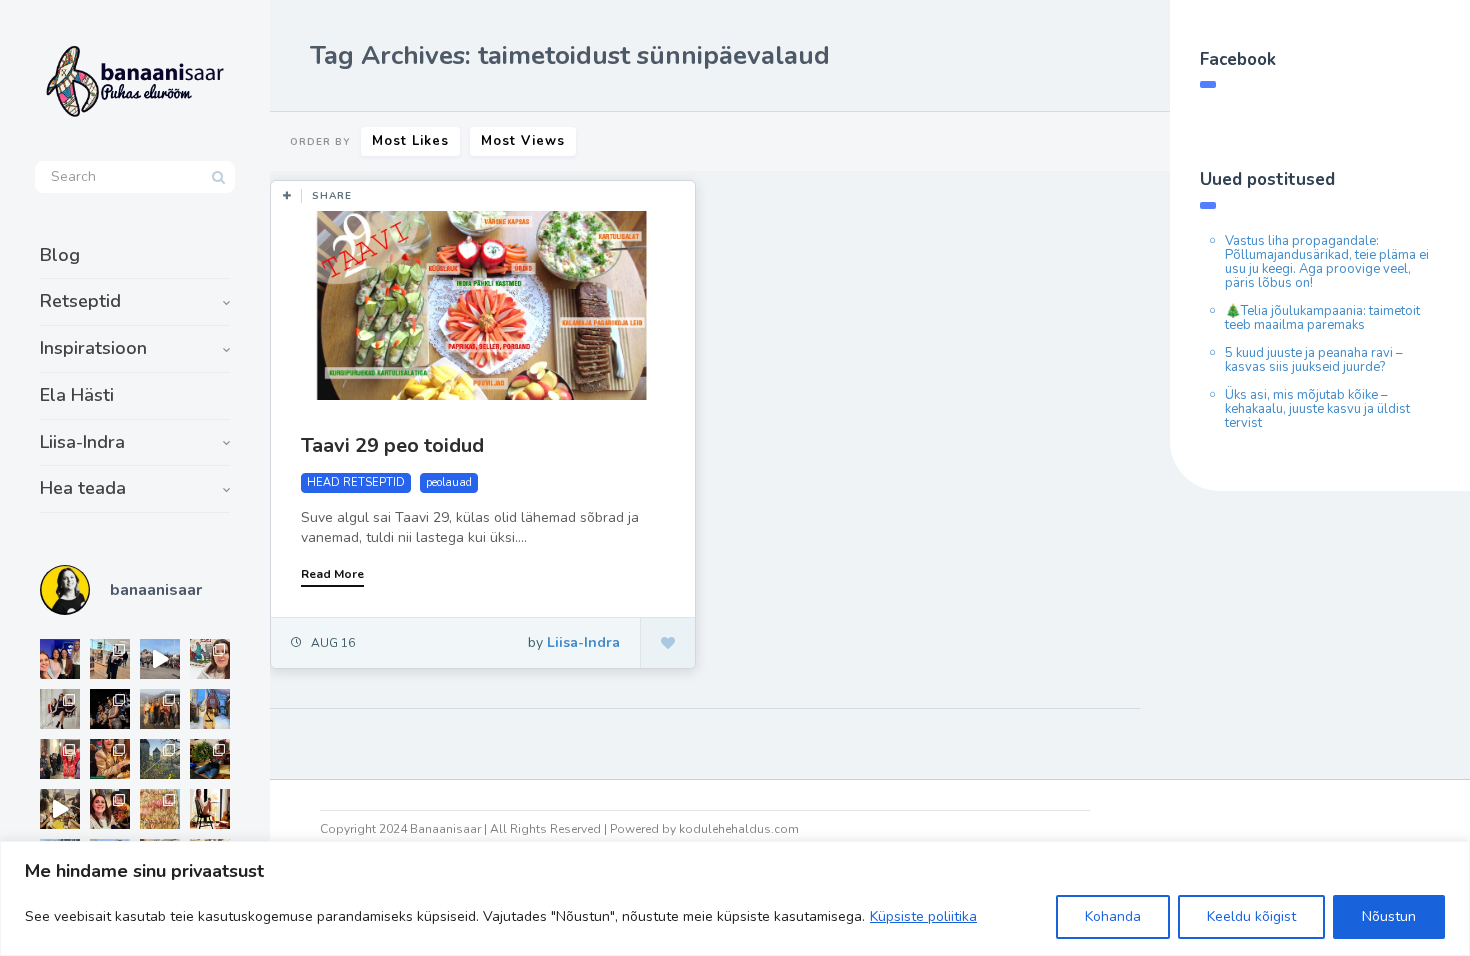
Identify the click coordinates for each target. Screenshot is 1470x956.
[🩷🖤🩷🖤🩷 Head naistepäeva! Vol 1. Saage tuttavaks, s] (110, 709)
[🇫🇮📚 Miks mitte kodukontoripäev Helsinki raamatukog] (110, 659)
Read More (332, 574)
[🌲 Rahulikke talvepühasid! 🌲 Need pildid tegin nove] (160, 759)
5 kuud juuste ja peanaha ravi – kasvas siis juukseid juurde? (1314, 360)
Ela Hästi (77, 395)
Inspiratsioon (93, 348)
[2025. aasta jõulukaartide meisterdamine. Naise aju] (60, 809)
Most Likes (410, 141)
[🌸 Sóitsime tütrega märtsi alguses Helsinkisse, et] (160, 659)
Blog (60, 255)
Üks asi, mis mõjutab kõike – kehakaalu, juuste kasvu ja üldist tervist (1317, 409)
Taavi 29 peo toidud (392, 445)
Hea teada (83, 488)
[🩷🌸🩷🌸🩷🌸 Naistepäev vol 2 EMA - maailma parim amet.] (60, 709)
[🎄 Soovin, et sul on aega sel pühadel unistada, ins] (110, 759)
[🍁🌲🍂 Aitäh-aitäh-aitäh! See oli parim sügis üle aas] (210, 809)
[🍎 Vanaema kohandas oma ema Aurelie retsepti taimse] (160, 809)
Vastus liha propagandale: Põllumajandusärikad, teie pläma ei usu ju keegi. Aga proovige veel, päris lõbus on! (1327, 262)
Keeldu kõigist (1251, 916)
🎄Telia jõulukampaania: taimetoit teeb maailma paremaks (1322, 318)
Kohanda (1113, 916)
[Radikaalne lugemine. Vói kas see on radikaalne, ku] (210, 659)
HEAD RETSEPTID (356, 482)
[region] (735, 898)
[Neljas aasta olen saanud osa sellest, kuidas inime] (60, 759)
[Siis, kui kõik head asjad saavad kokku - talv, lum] (210, 709)
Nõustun (1389, 916)
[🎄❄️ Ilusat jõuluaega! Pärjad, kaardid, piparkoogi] (210, 759)
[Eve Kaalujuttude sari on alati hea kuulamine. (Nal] (60, 659)
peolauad (449, 482)
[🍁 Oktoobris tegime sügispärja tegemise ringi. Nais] (110, 809)
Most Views (523, 141)
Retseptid (80, 301)
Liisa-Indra (82, 442)
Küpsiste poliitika (923, 916)
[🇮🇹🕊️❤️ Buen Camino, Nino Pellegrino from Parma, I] (160, 709)
